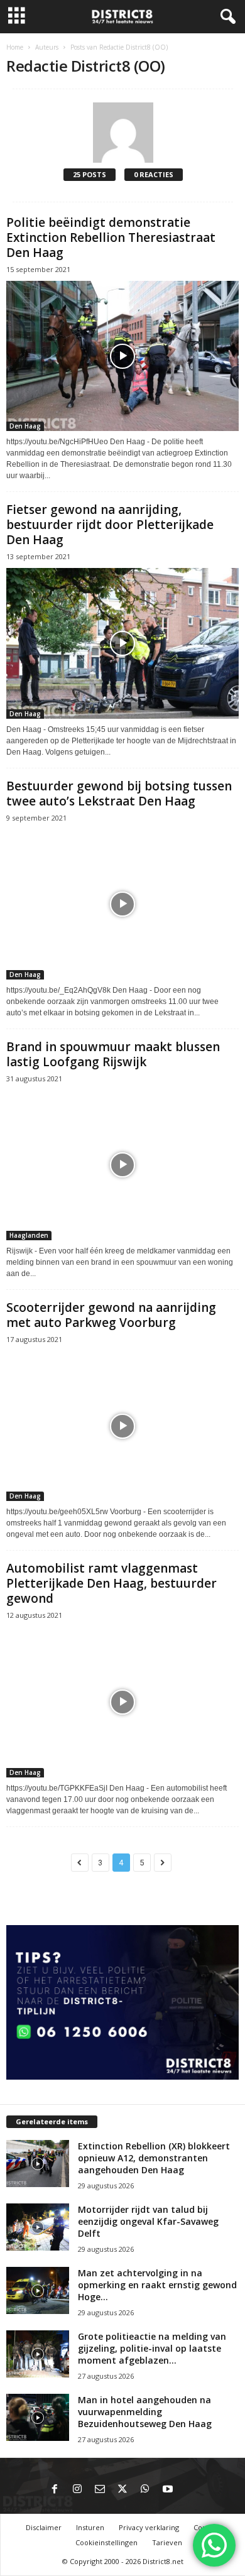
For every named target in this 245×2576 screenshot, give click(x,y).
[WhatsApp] (145, 2490)
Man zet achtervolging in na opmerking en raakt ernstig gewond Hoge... (157, 2285)
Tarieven (167, 2542)
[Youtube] (168, 2490)
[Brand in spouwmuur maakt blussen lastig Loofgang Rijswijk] (122, 1165)
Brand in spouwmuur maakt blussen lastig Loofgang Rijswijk (113, 1054)
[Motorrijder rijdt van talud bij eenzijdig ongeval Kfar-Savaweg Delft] (38, 2227)
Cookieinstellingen (106, 2542)
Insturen (90, 2527)
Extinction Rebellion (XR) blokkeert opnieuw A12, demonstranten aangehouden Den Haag (154, 2158)
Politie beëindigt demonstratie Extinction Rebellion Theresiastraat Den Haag (111, 237)
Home (15, 47)
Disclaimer (44, 2527)
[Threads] (190, 2490)
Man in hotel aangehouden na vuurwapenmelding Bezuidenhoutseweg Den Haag (145, 2412)
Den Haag (25, 426)
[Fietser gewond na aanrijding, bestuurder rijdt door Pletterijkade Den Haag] (122, 643)
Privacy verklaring (149, 2527)
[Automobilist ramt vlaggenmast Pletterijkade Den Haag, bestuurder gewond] (122, 1702)
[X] (122, 2490)
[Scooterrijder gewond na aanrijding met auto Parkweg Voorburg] (122, 1426)
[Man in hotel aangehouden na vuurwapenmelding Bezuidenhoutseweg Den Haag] (38, 2417)
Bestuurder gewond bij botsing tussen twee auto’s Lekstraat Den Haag (119, 794)
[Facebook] (55, 2490)
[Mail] (100, 2490)
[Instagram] (77, 2490)
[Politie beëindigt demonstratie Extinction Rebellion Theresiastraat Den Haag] (122, 356)
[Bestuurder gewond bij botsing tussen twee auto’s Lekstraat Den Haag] (122, 904)
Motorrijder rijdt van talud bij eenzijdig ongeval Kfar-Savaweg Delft (148, 2221)
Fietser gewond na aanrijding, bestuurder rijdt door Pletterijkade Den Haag (110, 525)
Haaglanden (29, 1235)
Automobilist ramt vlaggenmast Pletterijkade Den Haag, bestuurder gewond (112, 1583)
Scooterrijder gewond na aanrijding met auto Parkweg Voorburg (111, 1315)
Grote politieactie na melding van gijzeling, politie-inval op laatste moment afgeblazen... (152, 2348)
